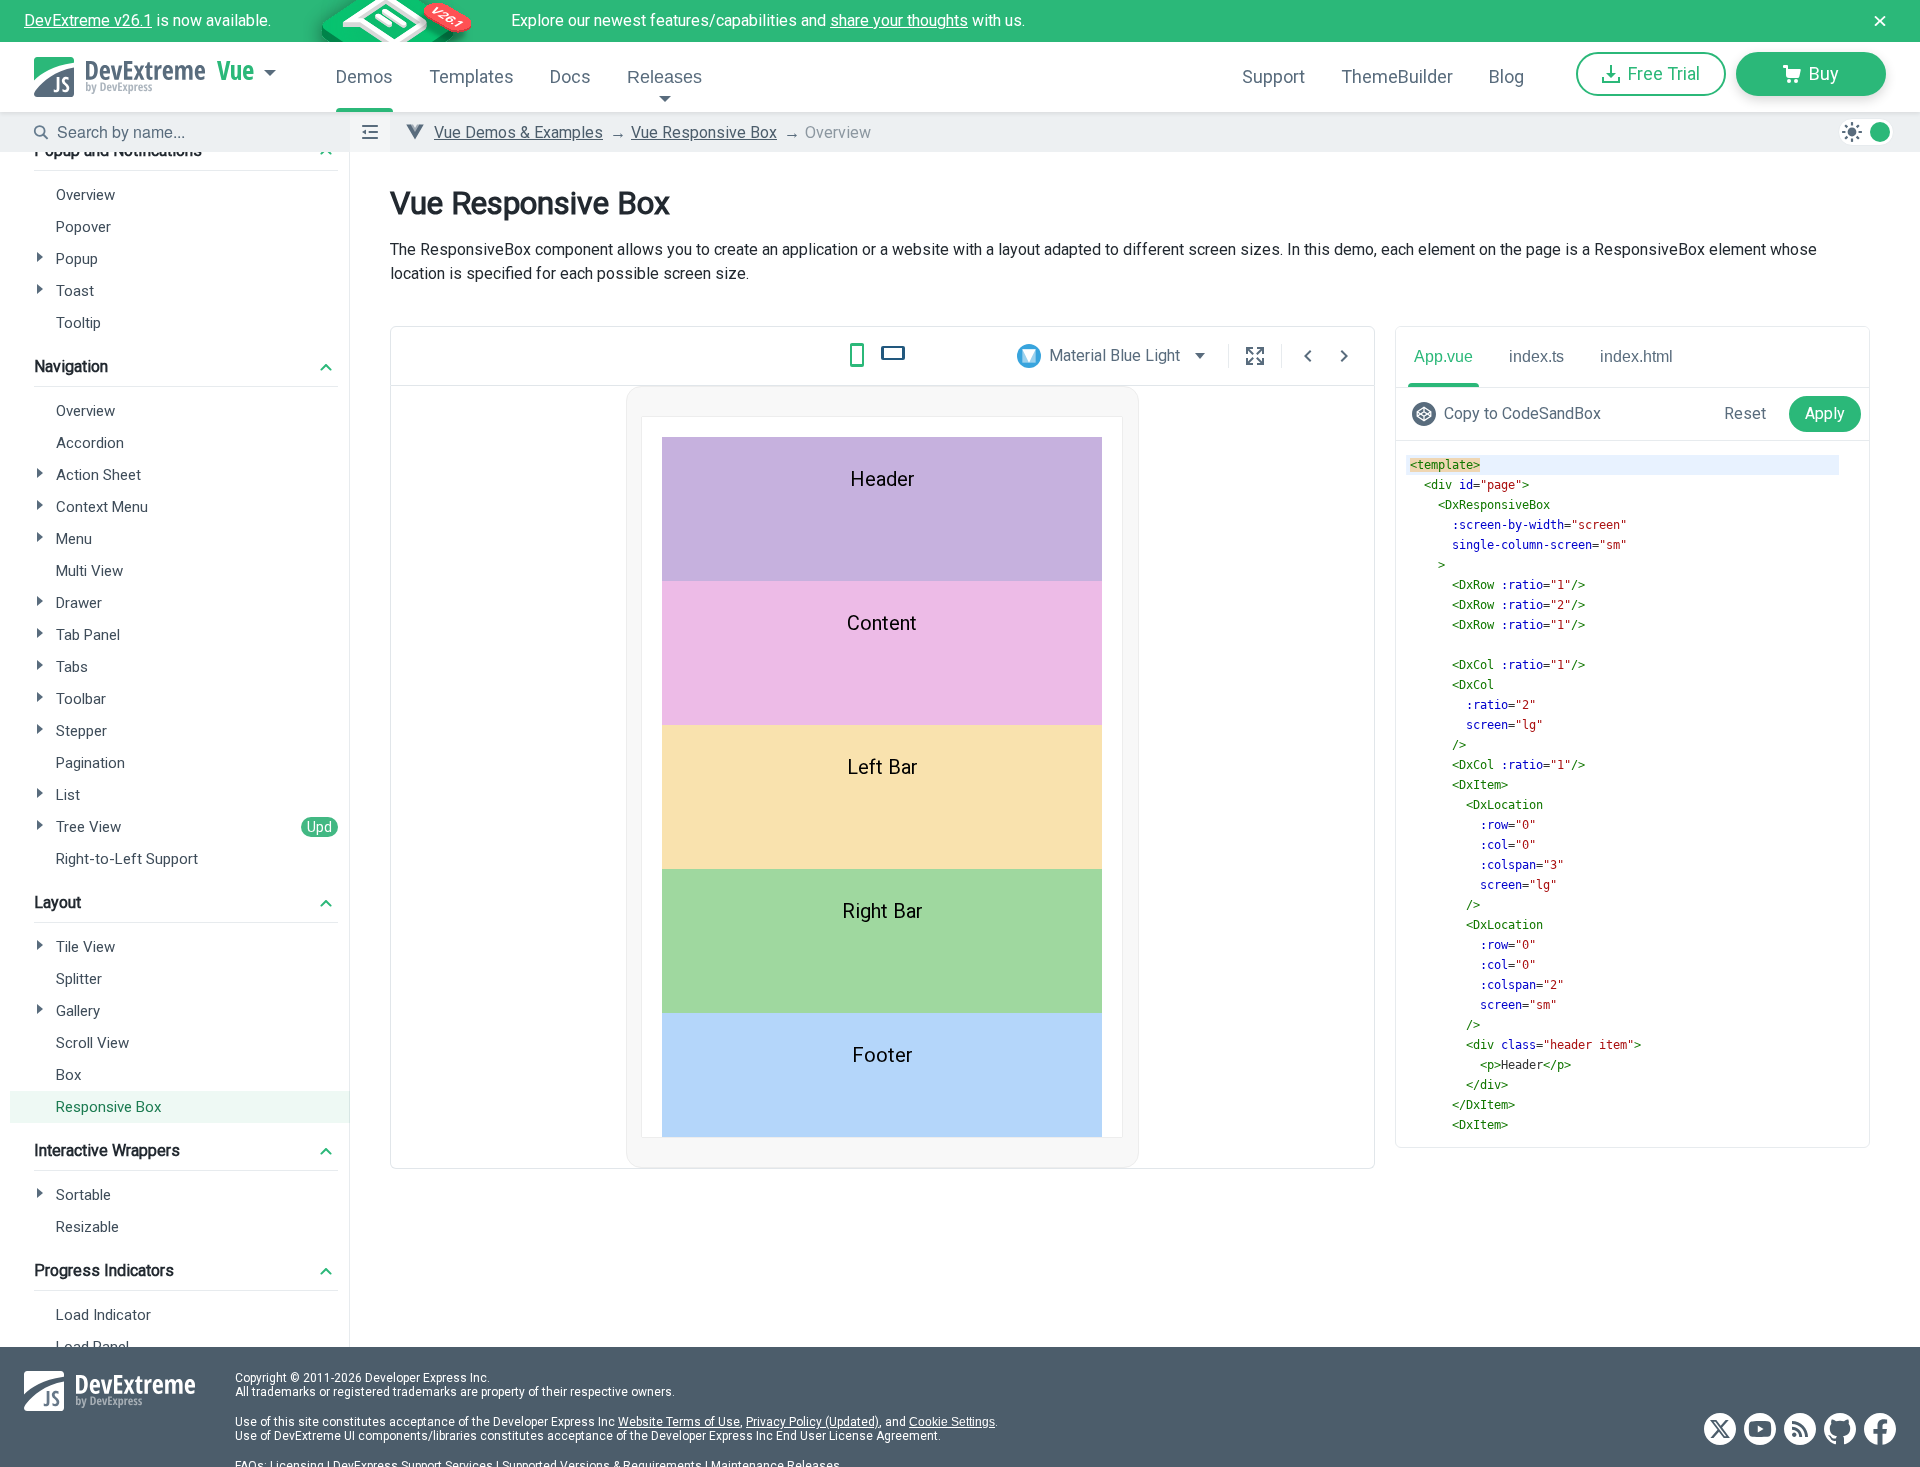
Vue (235, 71)
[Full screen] (1255, 356)
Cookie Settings (952, 1422)
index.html (1636, 356)
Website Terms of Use (679, 1422)
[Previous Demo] (1308, 356)
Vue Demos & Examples (518, 132)
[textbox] (191, 132)
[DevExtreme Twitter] (1720, 1430)
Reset (1745, 413)
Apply (1825, 413)
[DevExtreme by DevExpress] (119, 77)
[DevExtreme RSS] (1800, 1430)
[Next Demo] (1344, 356)
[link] (1510, 414)
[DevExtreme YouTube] (1760, 1430)
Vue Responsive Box (704, 132)
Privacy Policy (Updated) (812, 1422)
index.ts (1536, 356)
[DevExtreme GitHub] (1840, 1430)
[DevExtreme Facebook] (1880, 1430)
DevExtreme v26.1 (88, 20)
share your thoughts (899, 20)
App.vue (1443, 356)
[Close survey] (1880, 21)
